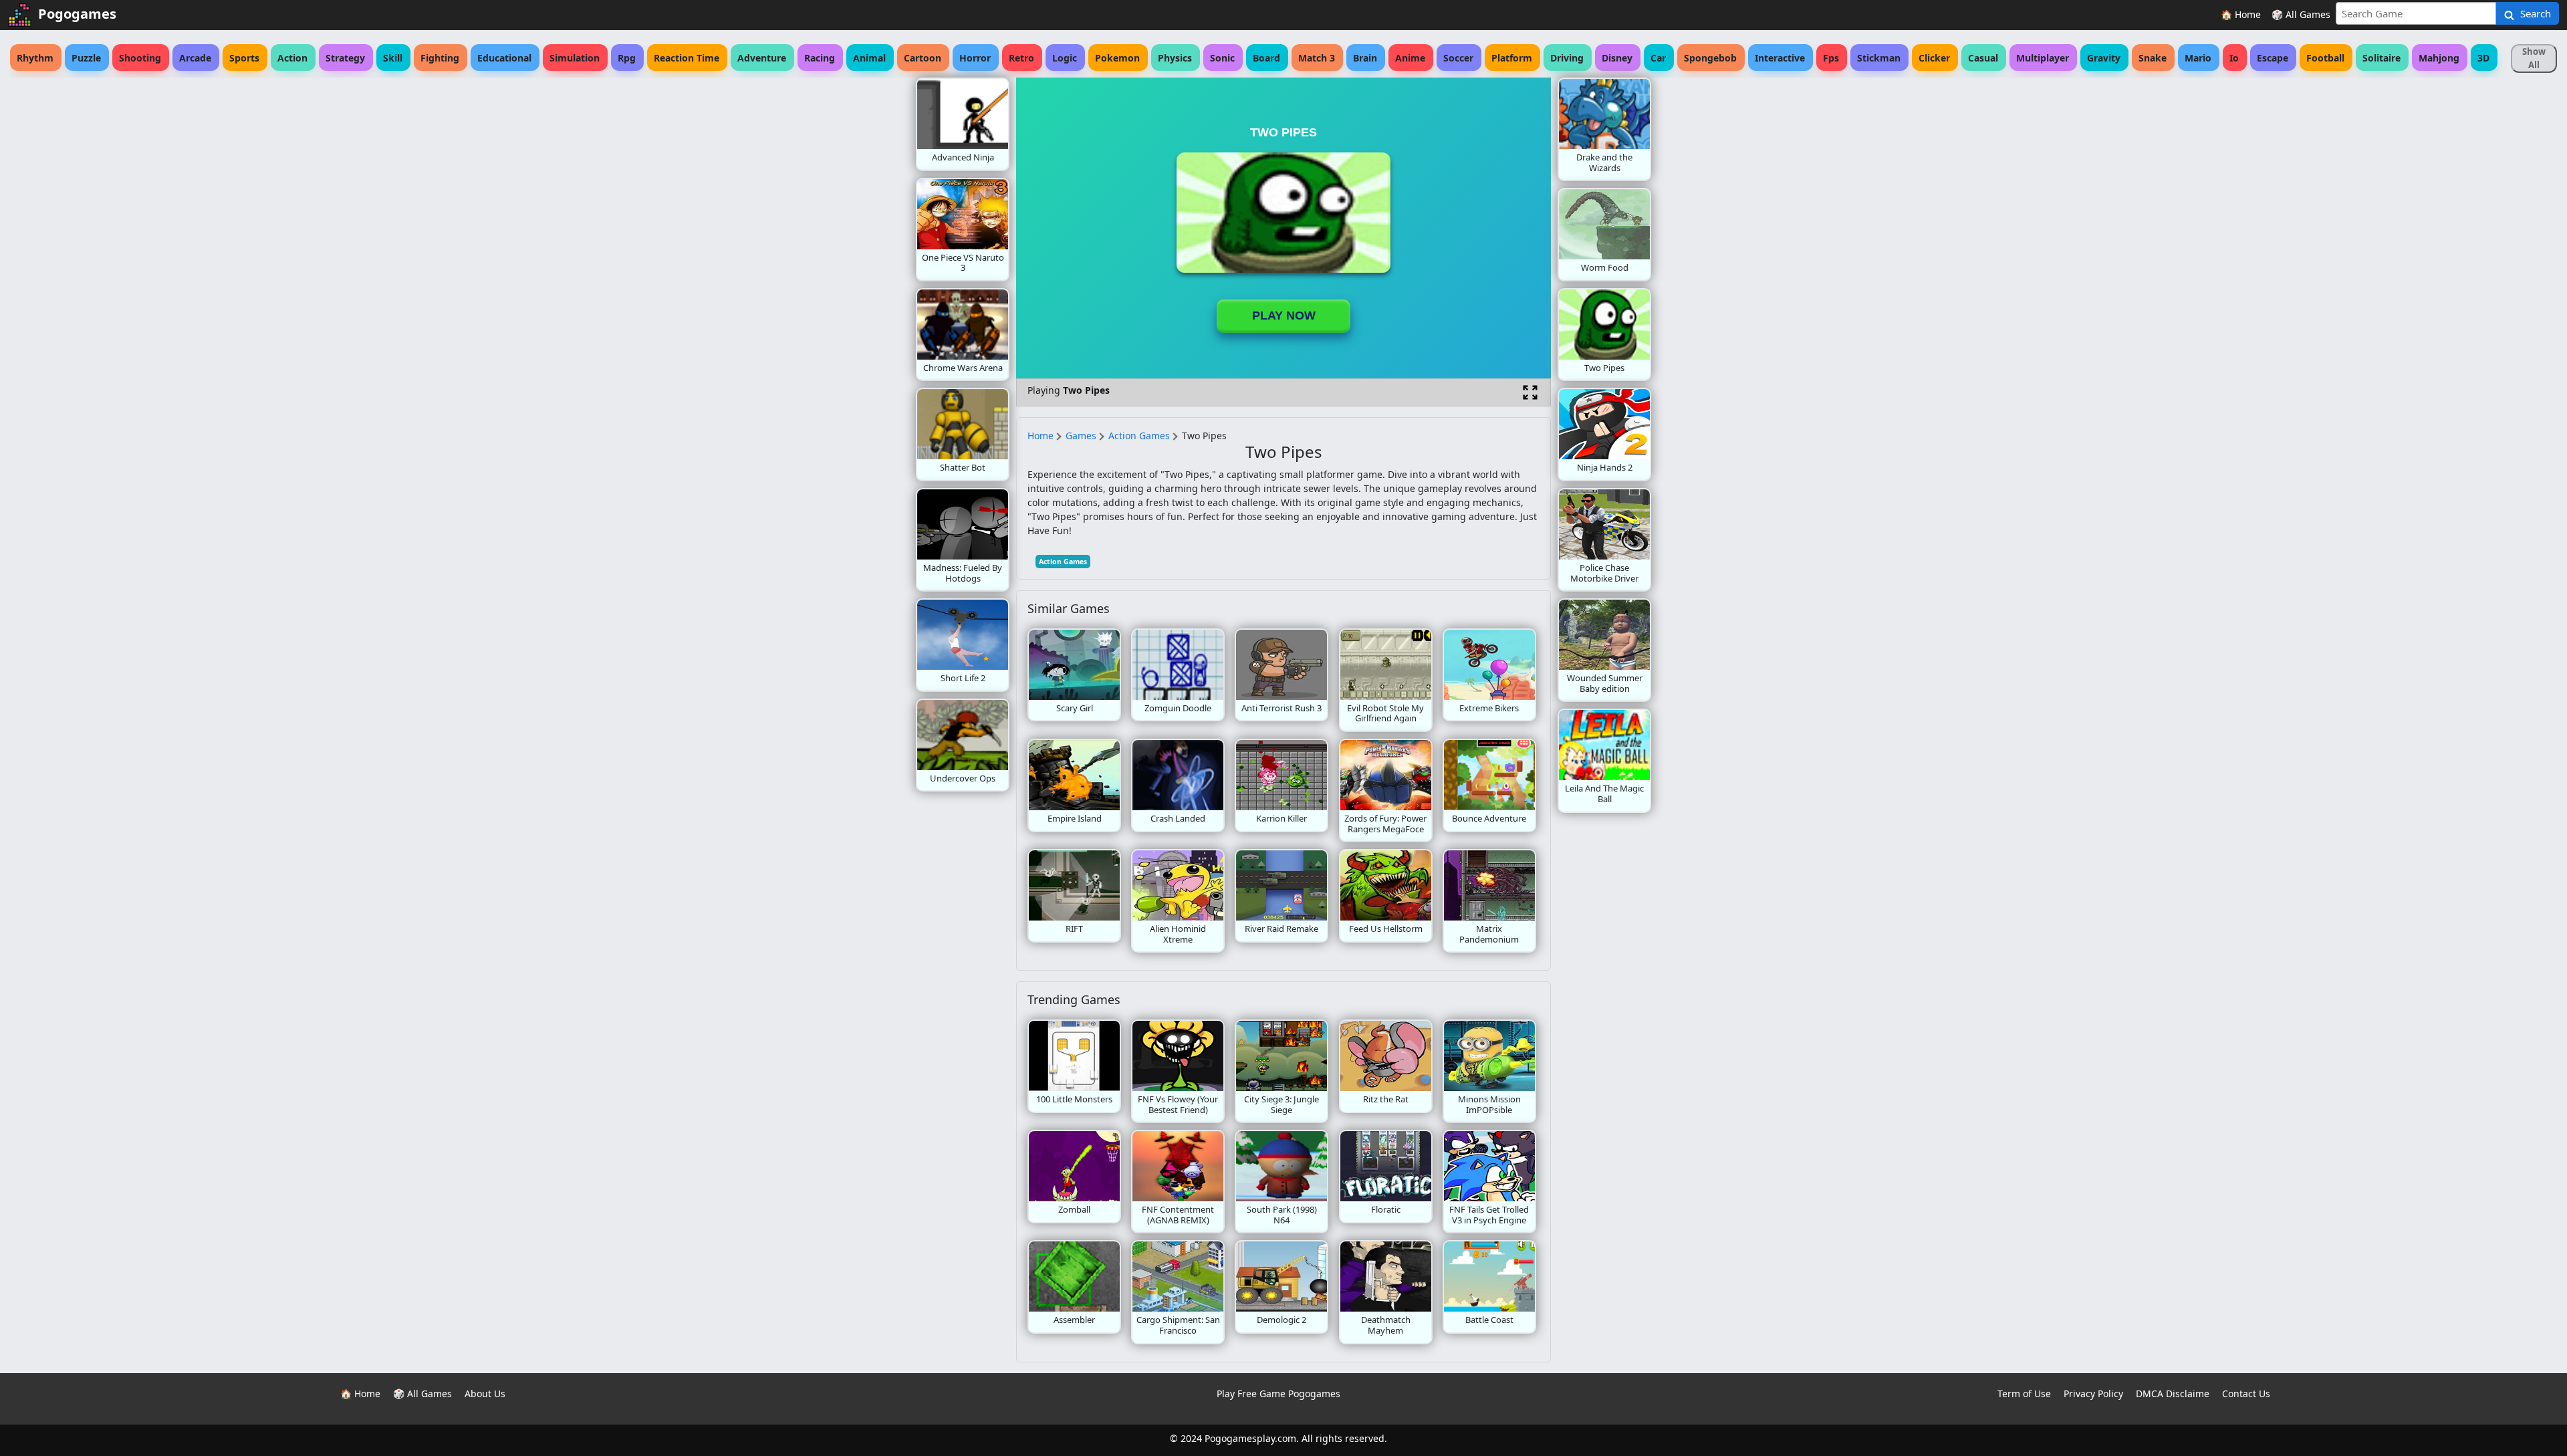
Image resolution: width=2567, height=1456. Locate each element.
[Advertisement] (809, 278)
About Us (485, 1393)
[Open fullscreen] (1530, 392)
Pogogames (77, 14)
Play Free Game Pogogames (1278, 1393)
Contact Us (2246, 1393)
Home (1041, 436)
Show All (2534, 58)
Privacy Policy (2093, 1393)
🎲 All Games (2301, 14)
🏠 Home (2241, 14)
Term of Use (2024, 1393)
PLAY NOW (1284, 316)
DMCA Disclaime (2173, 1393)
